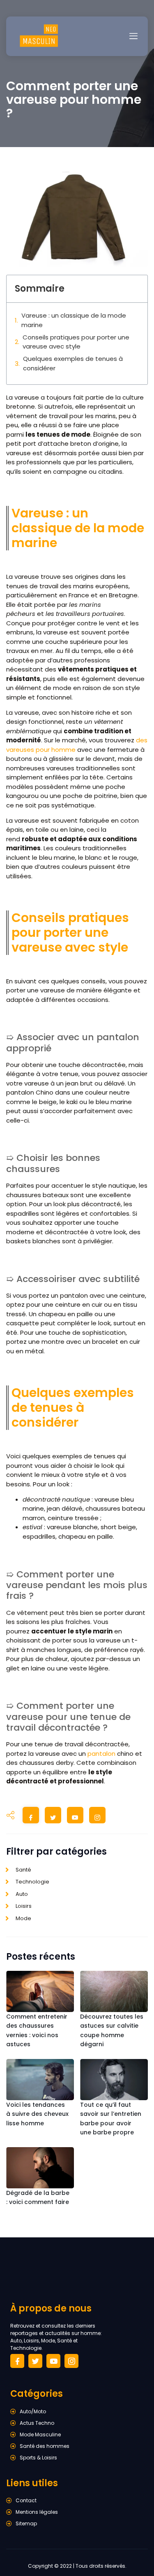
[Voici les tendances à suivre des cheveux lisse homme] (40, 2080)
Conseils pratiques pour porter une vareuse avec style (76, 342)
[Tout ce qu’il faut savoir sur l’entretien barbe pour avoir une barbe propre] (114, 2080)
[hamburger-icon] (133, 36)
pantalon (101, 1754)
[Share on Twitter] (53, 1817)
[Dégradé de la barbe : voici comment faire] (40, 2168)
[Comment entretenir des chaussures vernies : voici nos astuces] (40, 1991)
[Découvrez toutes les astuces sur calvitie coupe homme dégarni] (114, 1991)
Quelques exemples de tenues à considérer (73, 363)
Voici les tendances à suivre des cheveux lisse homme (37, 2114)
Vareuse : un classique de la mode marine (74, 320)
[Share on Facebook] (31, 1817)
